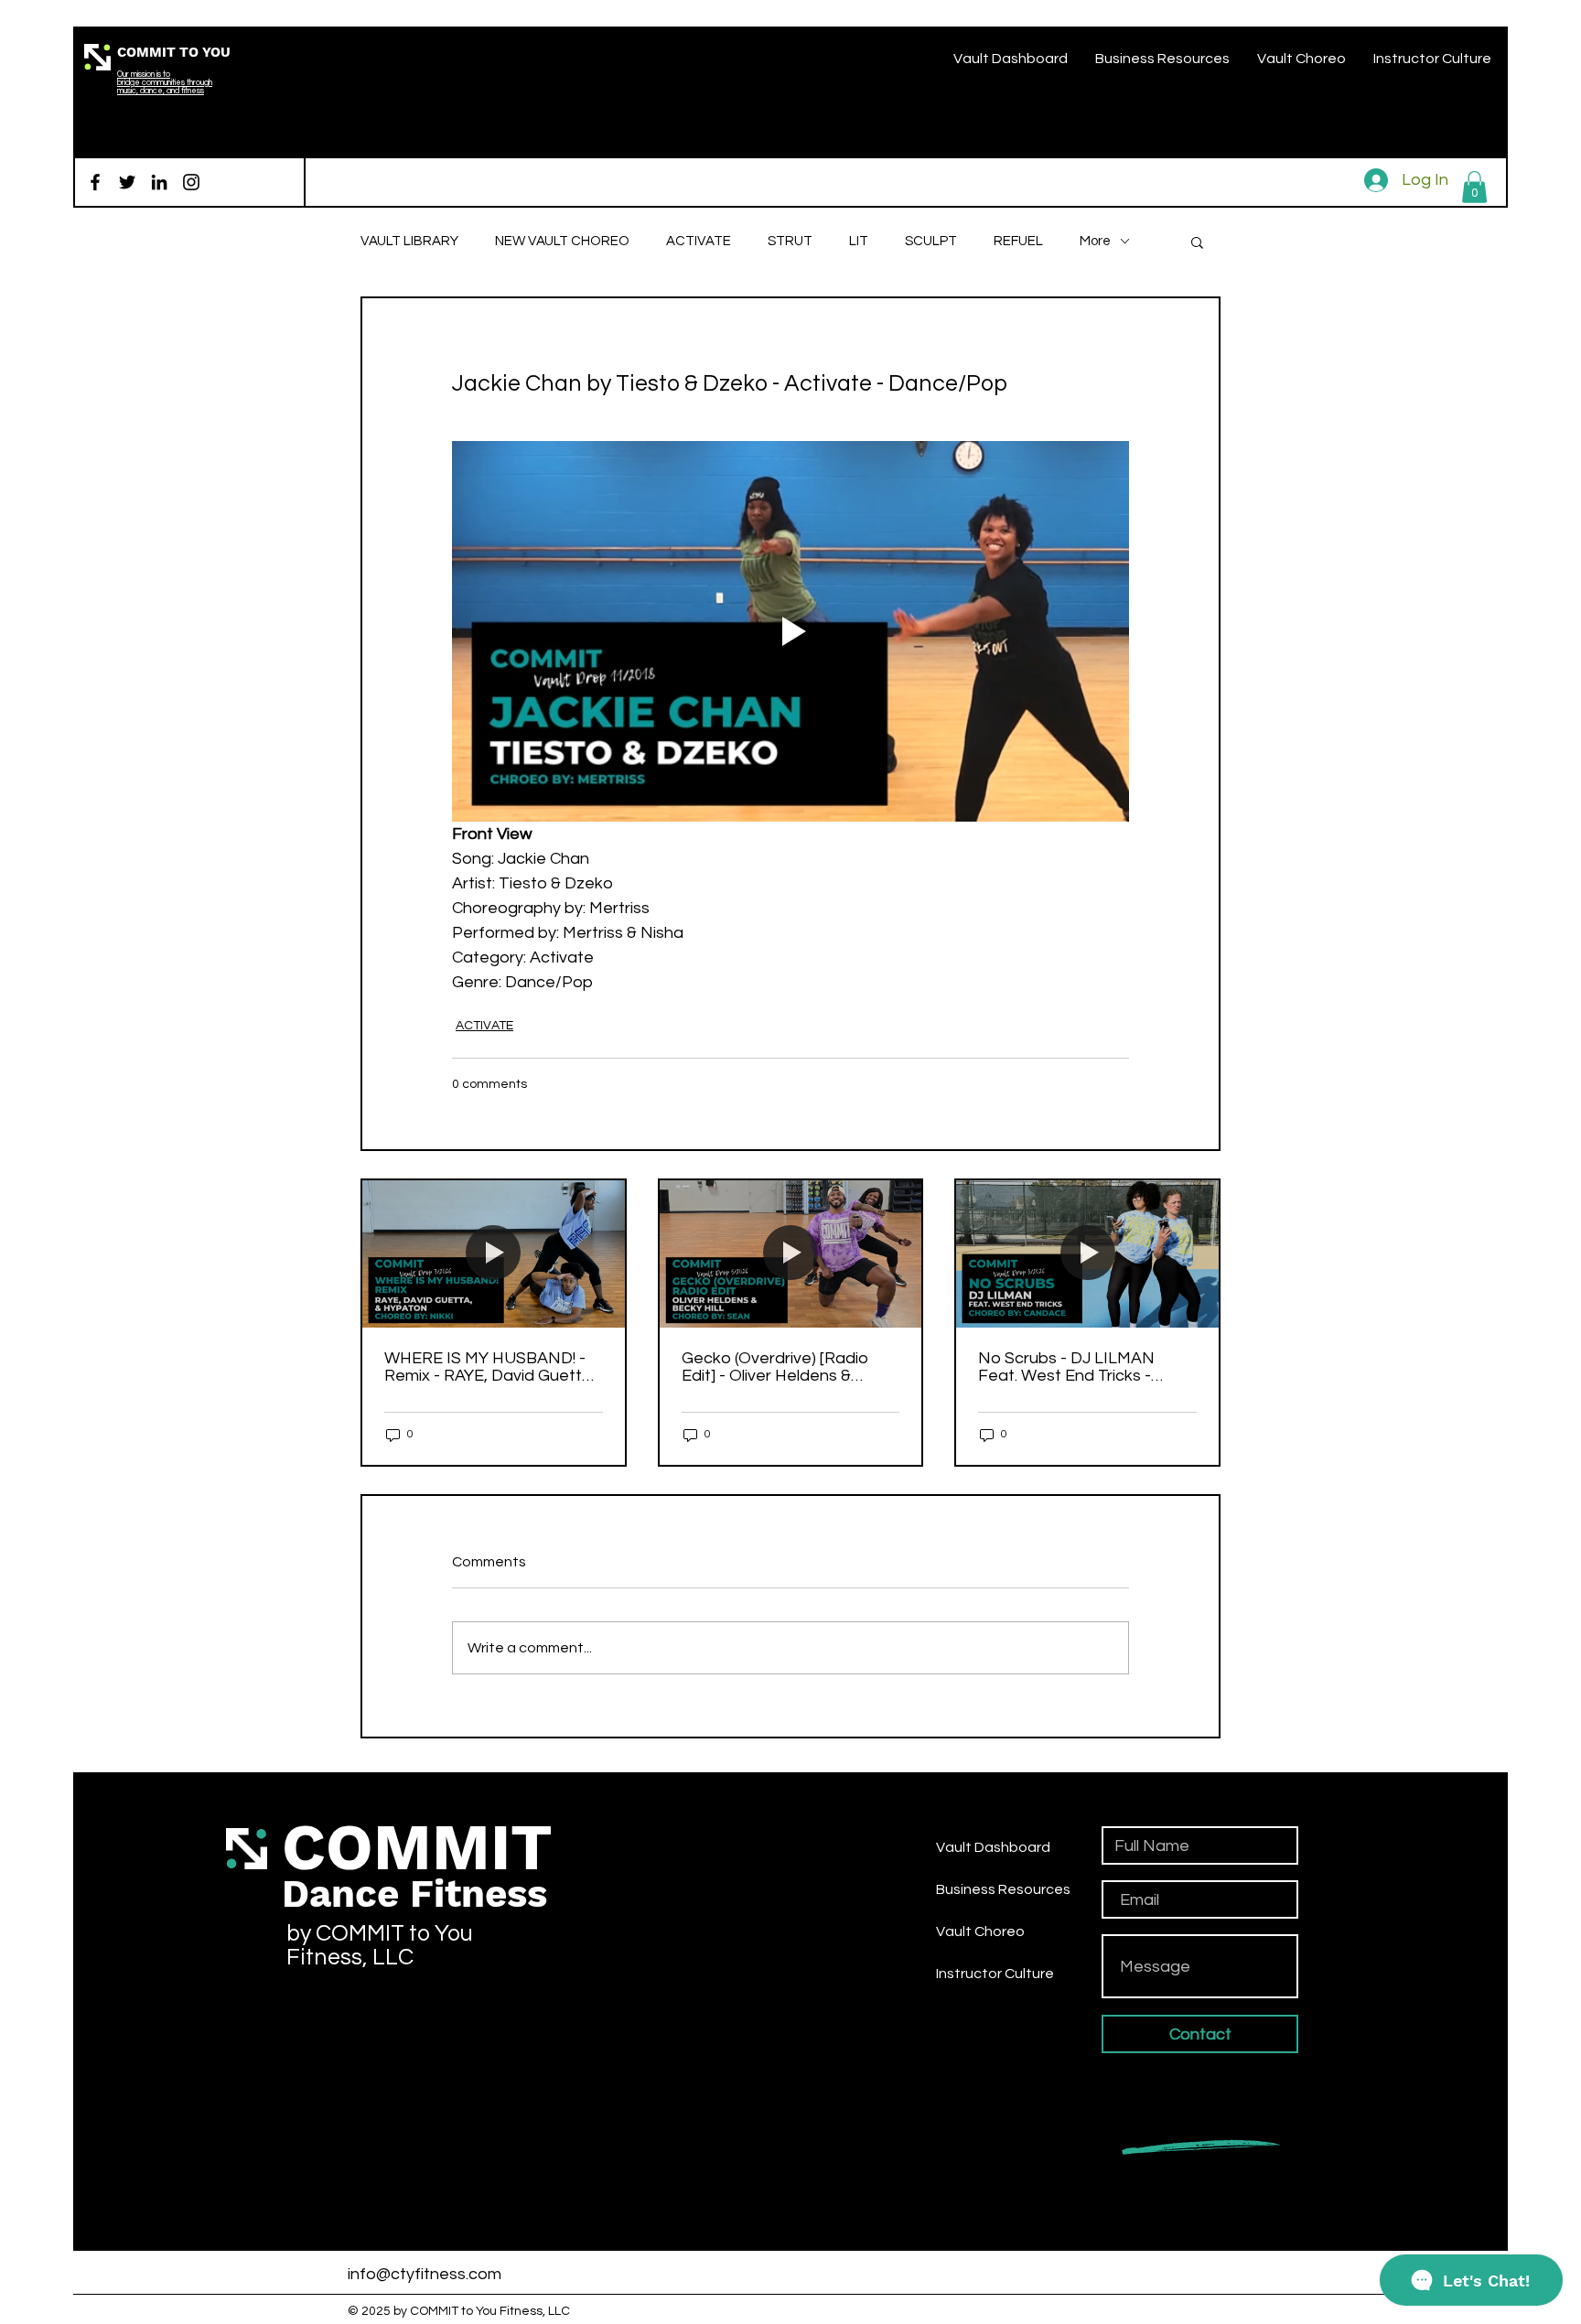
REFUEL (1018, 241)
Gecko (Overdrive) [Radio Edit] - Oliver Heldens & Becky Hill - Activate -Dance (786, 1367)
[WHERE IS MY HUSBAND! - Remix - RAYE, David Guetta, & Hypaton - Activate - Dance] (494, 1254)
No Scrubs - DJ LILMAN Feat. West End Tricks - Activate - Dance (1066, 1367)
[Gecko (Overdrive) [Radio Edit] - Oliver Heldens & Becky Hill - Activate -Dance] (791, 1254)
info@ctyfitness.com (425, 2274)
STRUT (790, 241)
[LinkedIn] (159, 182)
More (1095, 241)
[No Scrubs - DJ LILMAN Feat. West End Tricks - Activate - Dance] (1087, 1254)
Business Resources (1003, 1889)
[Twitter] (127, 182)
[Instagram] (191, 182)
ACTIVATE (699, 241)
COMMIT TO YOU (174, 52)
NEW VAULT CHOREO (562, 241)
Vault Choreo (980, 1931)
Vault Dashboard (993, 1847)
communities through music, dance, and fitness (165, 87)
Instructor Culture (995, 1974)
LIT (859, 241)
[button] (1474, 187)
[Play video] (790, 631)
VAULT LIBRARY (409, 241)
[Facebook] (95, 182)
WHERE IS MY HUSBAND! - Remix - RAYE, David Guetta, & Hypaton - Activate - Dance (490, 1367)
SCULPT (931, 241)
